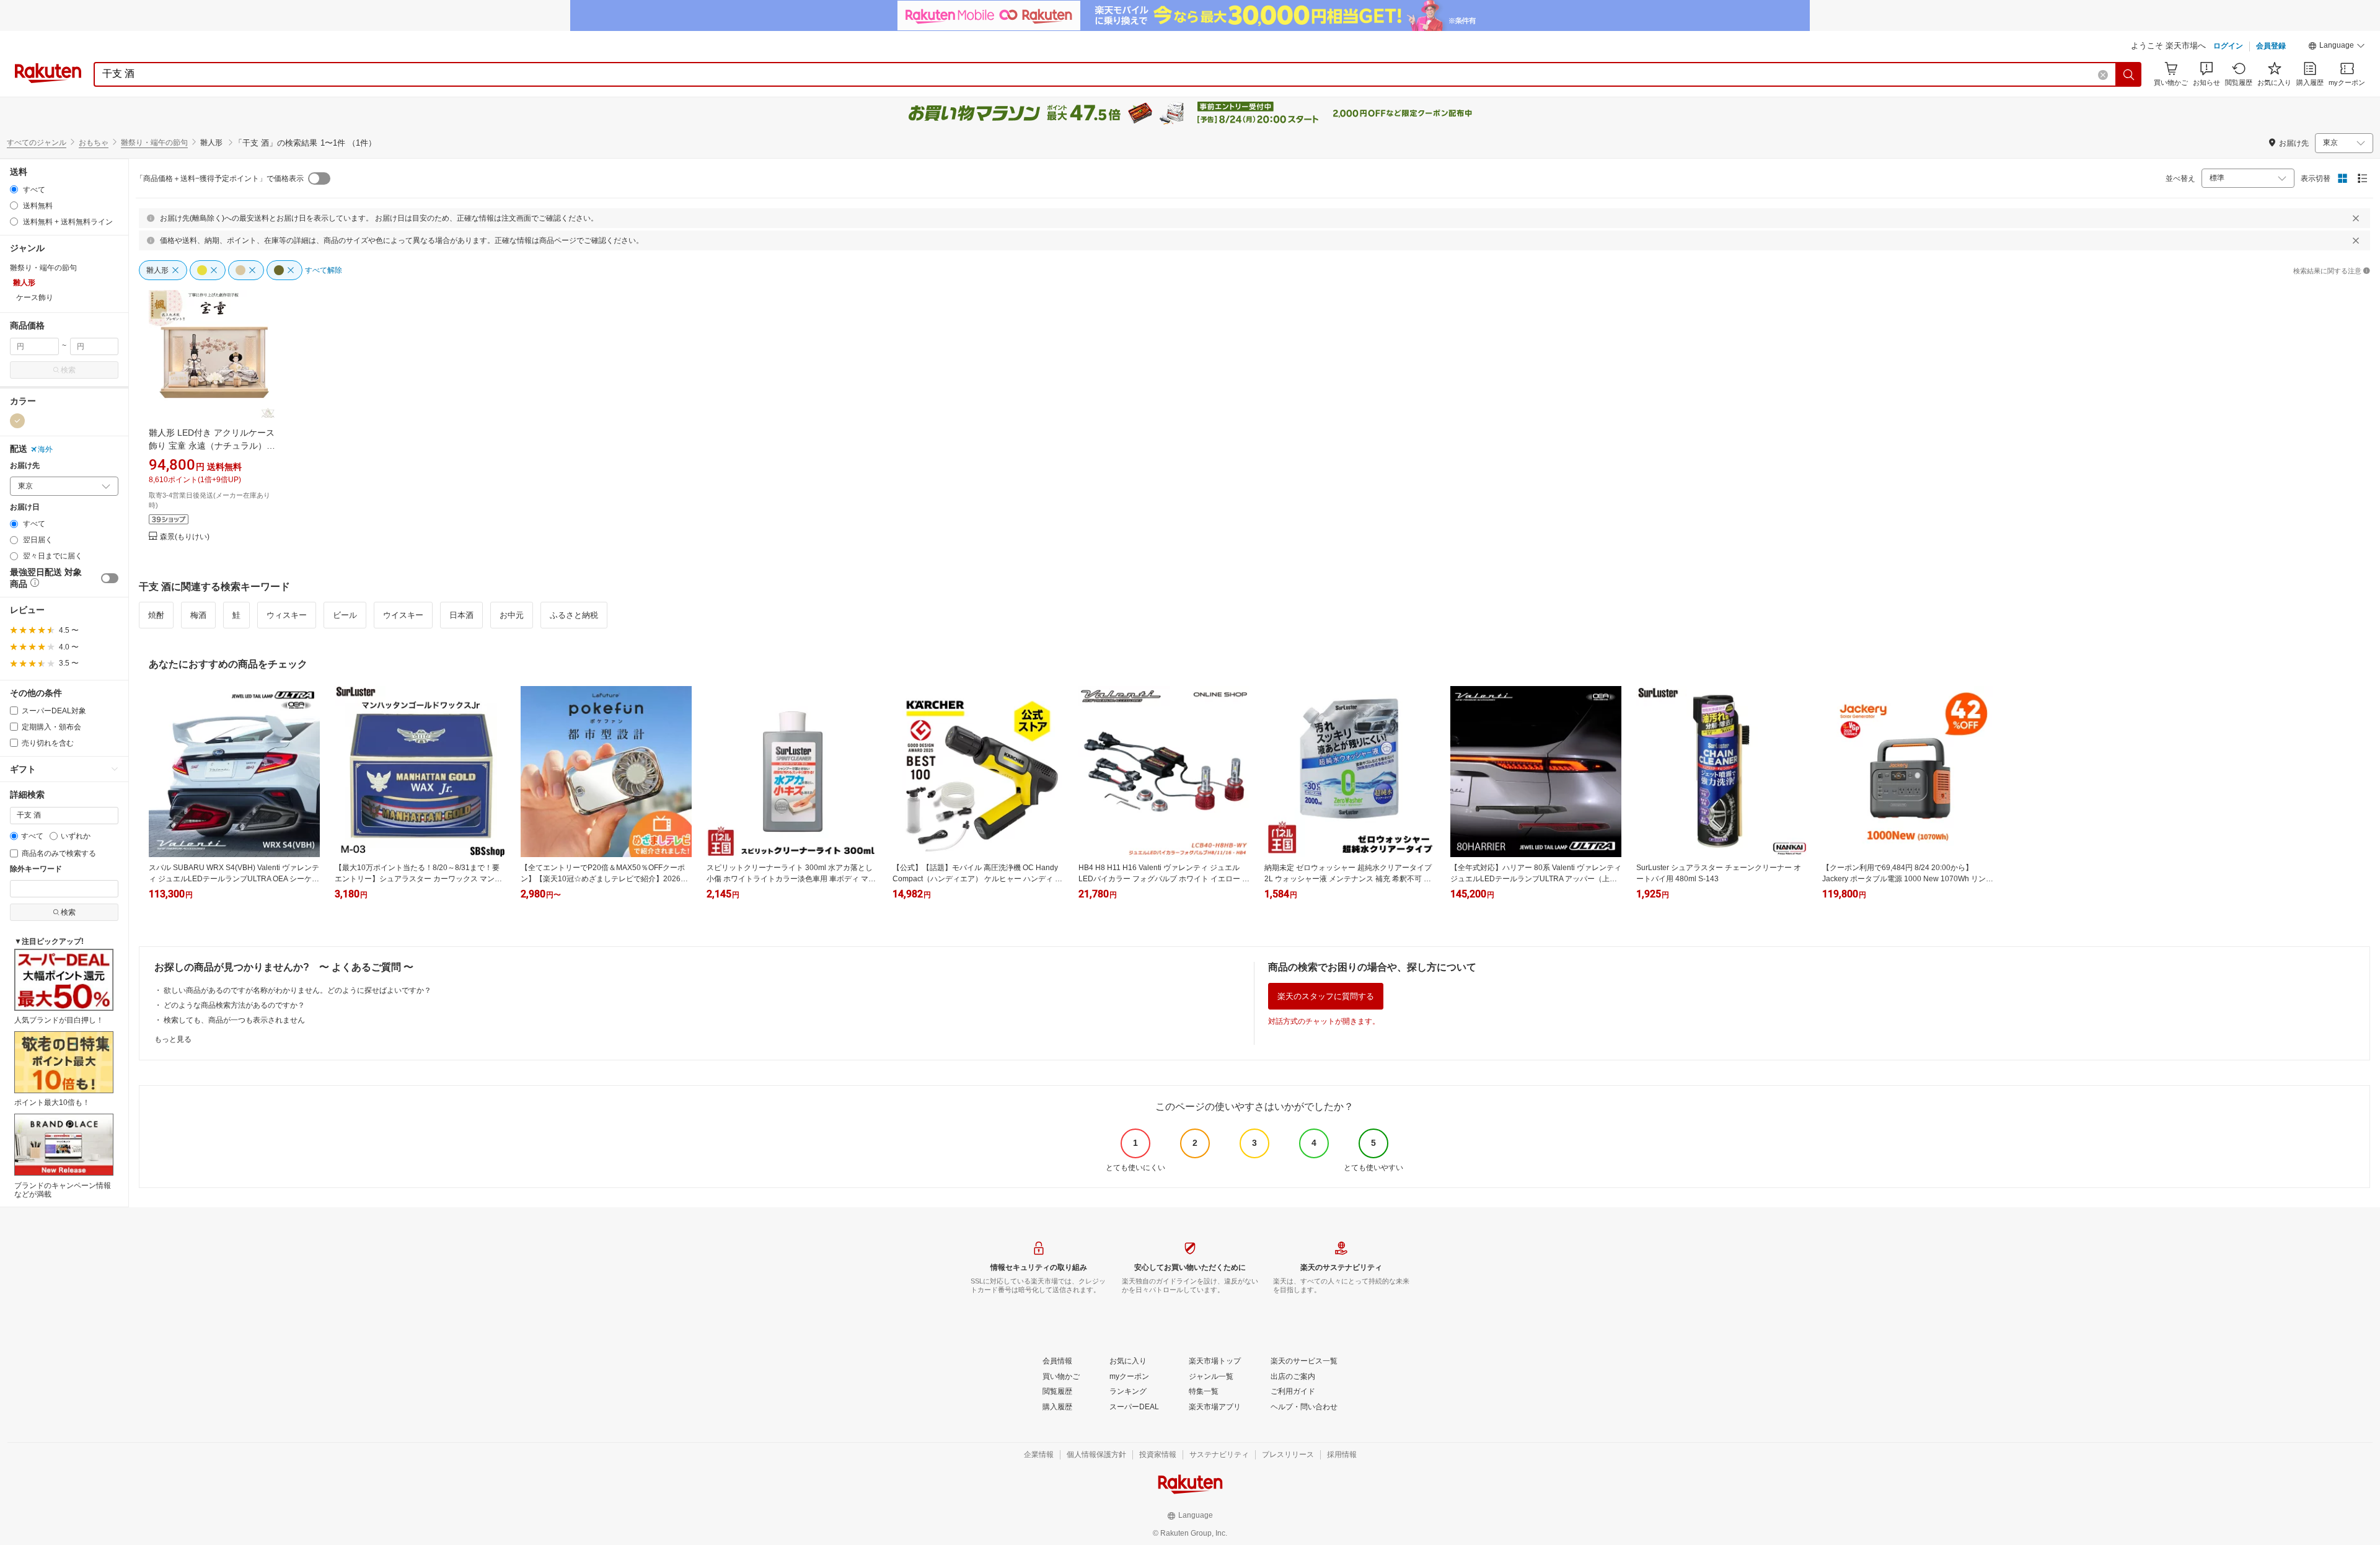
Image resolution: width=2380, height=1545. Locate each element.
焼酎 (156, 615)
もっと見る (173, 1039)
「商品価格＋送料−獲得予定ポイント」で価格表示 (220, 178)
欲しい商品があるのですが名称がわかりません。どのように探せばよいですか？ (297, 990)
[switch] (110, 578)
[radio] (14, 189)
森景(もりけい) (185, 537)
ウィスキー (287, 615)
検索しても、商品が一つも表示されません (234, 1020)
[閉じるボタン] (2356, 218)
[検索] (2129, 74)
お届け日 (25, 507)
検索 (68, 370)
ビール (345, 615)
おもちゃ (94, 143)
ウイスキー (403, 615)
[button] (2337, 47)
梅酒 (198, 615)
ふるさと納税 (574, 615)
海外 (45, 449)
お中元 (512, 615)
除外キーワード (36, 869)
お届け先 (25, 466)
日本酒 (461, 615)
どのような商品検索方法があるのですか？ (234, 1005)
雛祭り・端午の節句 (154, 143)
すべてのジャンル (37, 143)
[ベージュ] (17, 421)
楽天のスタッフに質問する (1326, 996)
